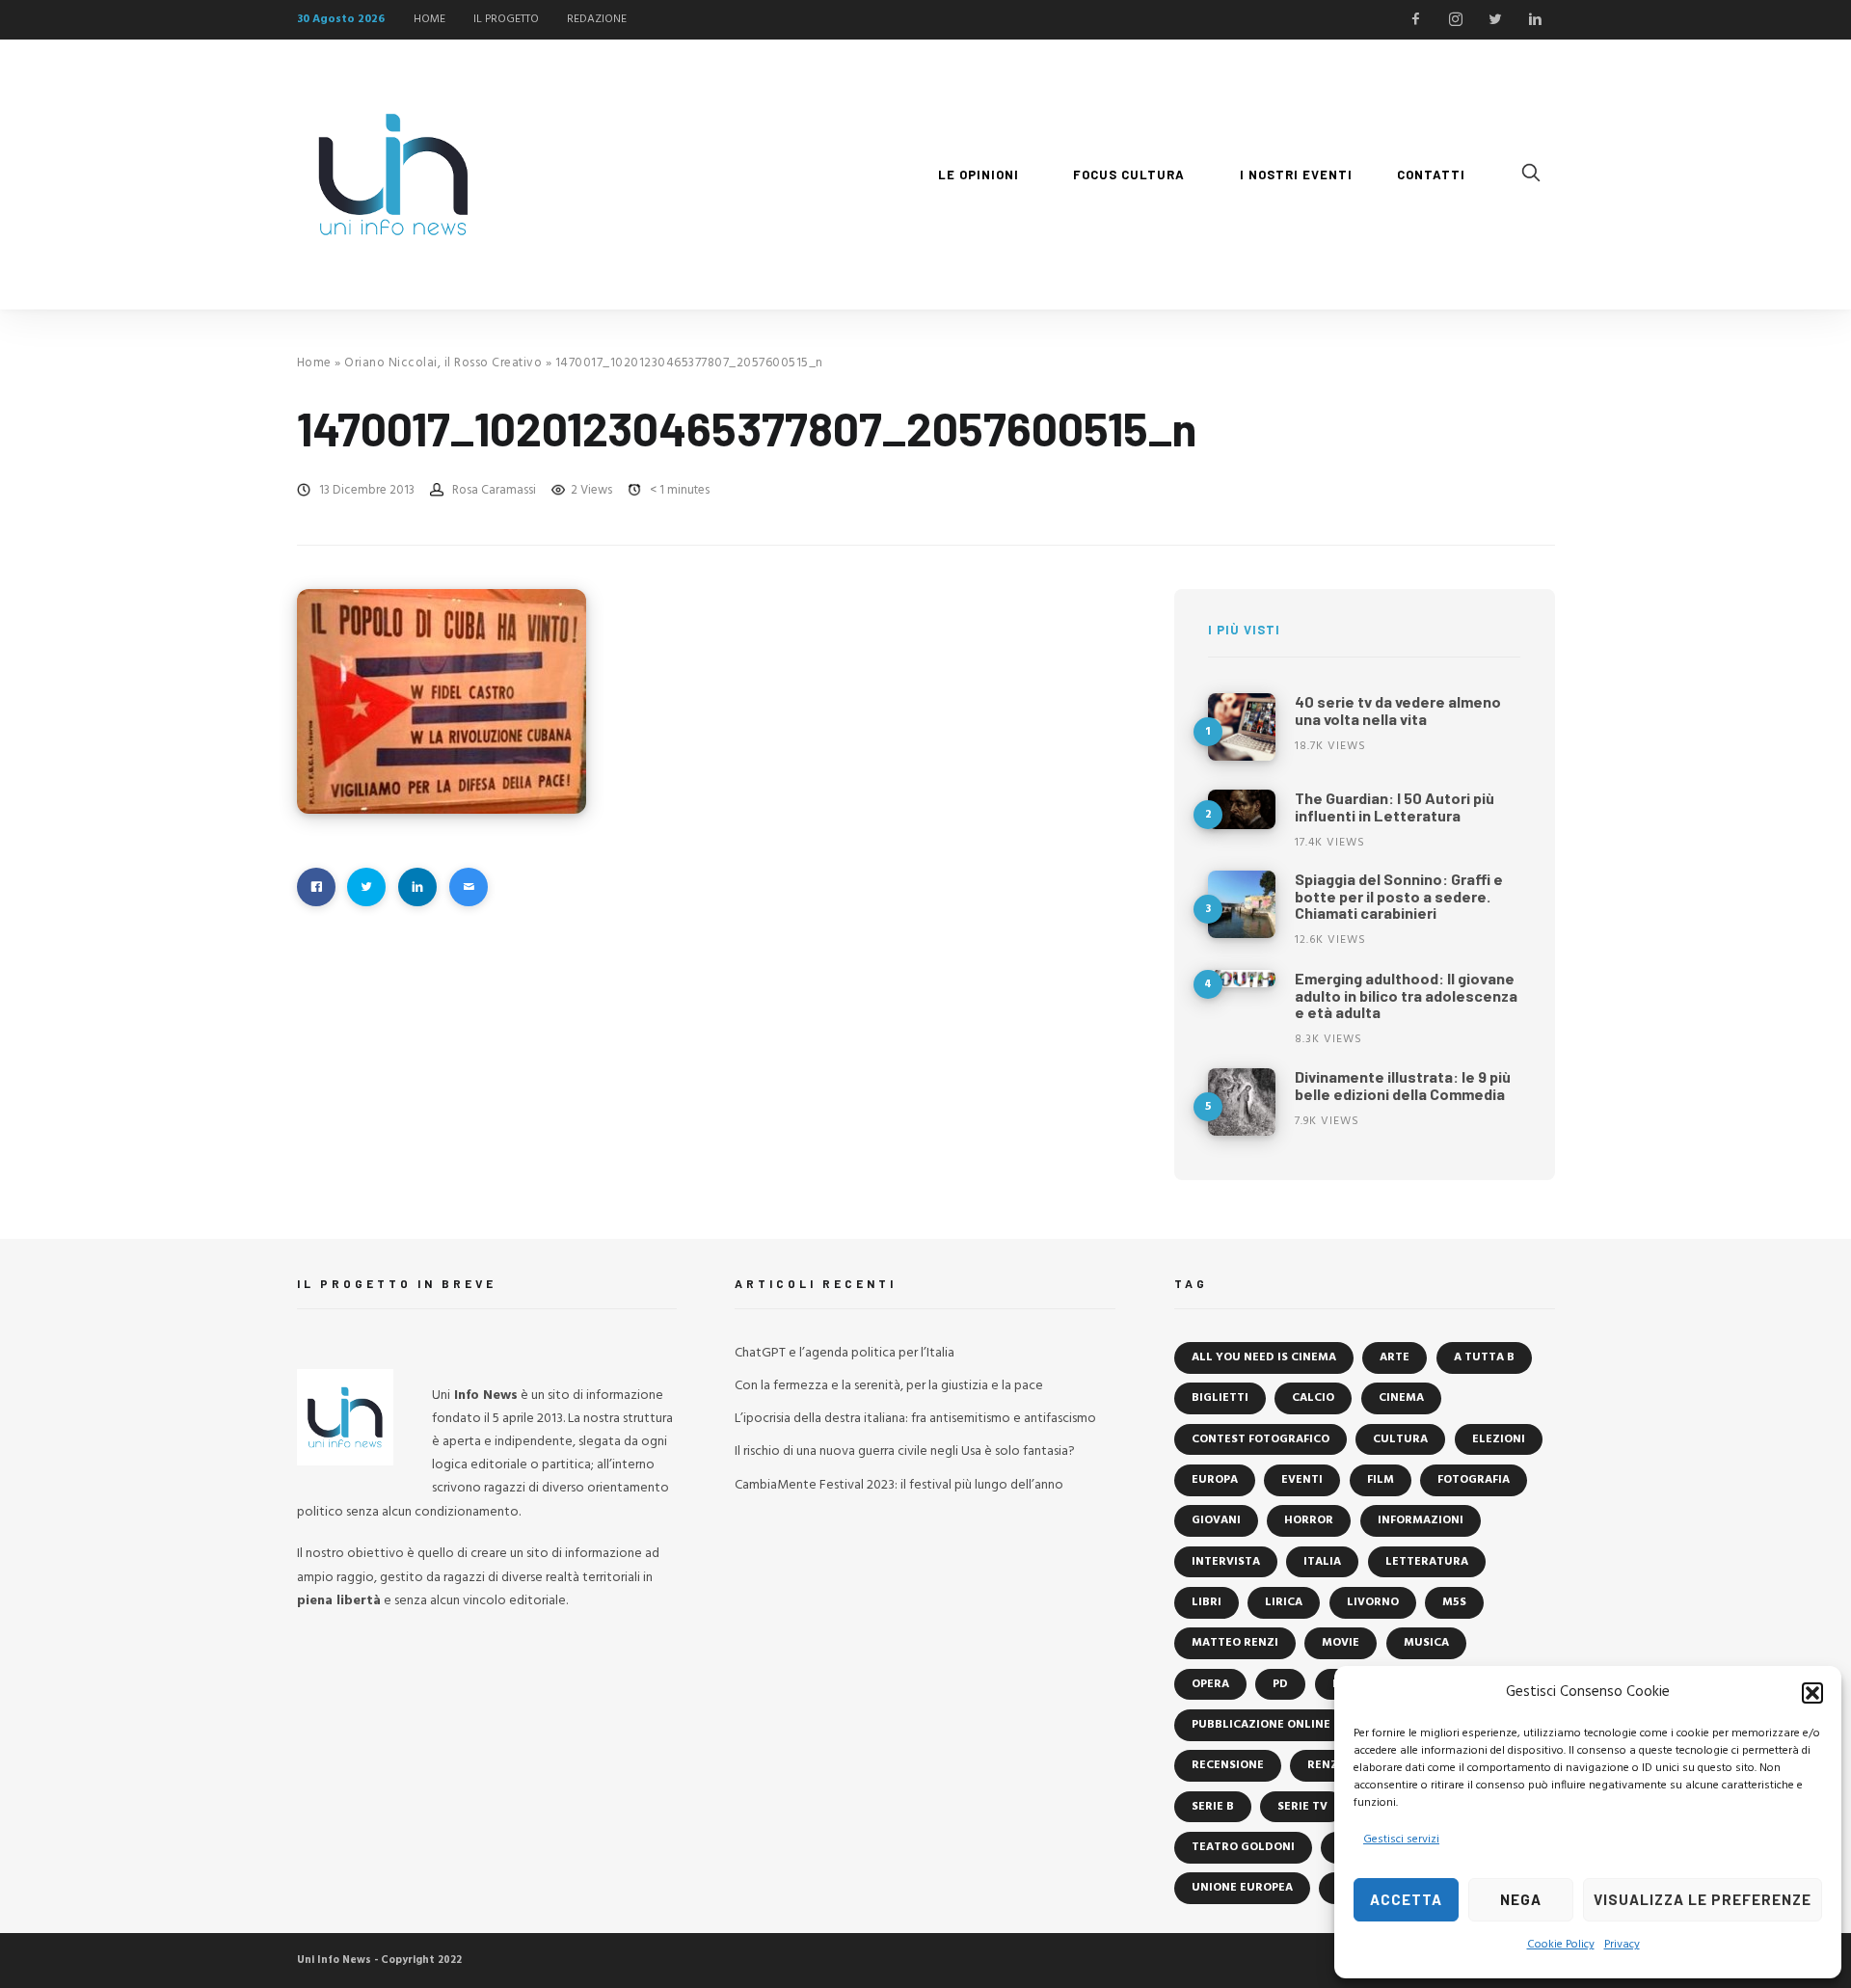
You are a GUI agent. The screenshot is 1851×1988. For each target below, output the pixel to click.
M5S (1454, 1602)
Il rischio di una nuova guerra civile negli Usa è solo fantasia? (905, 1451)
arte (1395, 1357)
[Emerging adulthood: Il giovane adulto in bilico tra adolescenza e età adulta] (1242, 979)
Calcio (1313, 1398)
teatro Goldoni (1243, 1847)
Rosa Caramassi (494, 490)
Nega (1521, 1899)
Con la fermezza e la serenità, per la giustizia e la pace (889, 1386)
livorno (1373, 1602)
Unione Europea (1242, 1888)
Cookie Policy (1561, 1945)
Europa (1215, 1480)
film (1381, 1480)
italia (1322, 1562)
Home (314, 363)
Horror (1309, 1520)
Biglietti (1220, 1398)
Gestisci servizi (1401, 1840)
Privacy (1622, 1945)
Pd (1280, 1684)
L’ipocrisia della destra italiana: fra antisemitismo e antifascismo (915, 1419)
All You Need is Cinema (1264, 1357)
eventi (1302, 1480)
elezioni (1499, 1439)
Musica (1426, 1643)
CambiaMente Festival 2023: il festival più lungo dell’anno (899, 1485)
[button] (1812, 1693)
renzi (1325, 1765)
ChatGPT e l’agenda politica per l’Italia (845, 1353)
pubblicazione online (1261, 1725)
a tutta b (1484, 1357)
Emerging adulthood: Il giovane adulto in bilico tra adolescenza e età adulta (1406, 995)
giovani (1216, 1520)
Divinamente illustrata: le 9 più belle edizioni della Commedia (1403, 1085)
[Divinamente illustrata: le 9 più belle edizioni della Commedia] (1242, 1102)
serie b (1213, 1807)
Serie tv (1302, 1807)
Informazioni (1421, 1520)
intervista (1226, 1562)
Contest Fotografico (1261, 1439)
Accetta (1406, 1899)
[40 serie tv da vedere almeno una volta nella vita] (1242, 727)
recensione (1228, 1765)
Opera (1210, 1684)
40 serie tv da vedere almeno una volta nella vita (1398, 710)
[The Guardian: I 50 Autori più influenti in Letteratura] (1242, 809)
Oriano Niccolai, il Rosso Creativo (443, 363)
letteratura (1427, 1562)
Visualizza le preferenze (1703, 1899)
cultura (1400, 1439)
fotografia (1474, 1480)
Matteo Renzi (1235, 1643)
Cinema (1401, 1398)
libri (1207, 1602)
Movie (1341, 1643)
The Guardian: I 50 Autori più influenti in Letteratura (1395, 806)
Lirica (1284, 1602)
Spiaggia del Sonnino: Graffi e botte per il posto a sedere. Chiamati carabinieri (1399, 896)
